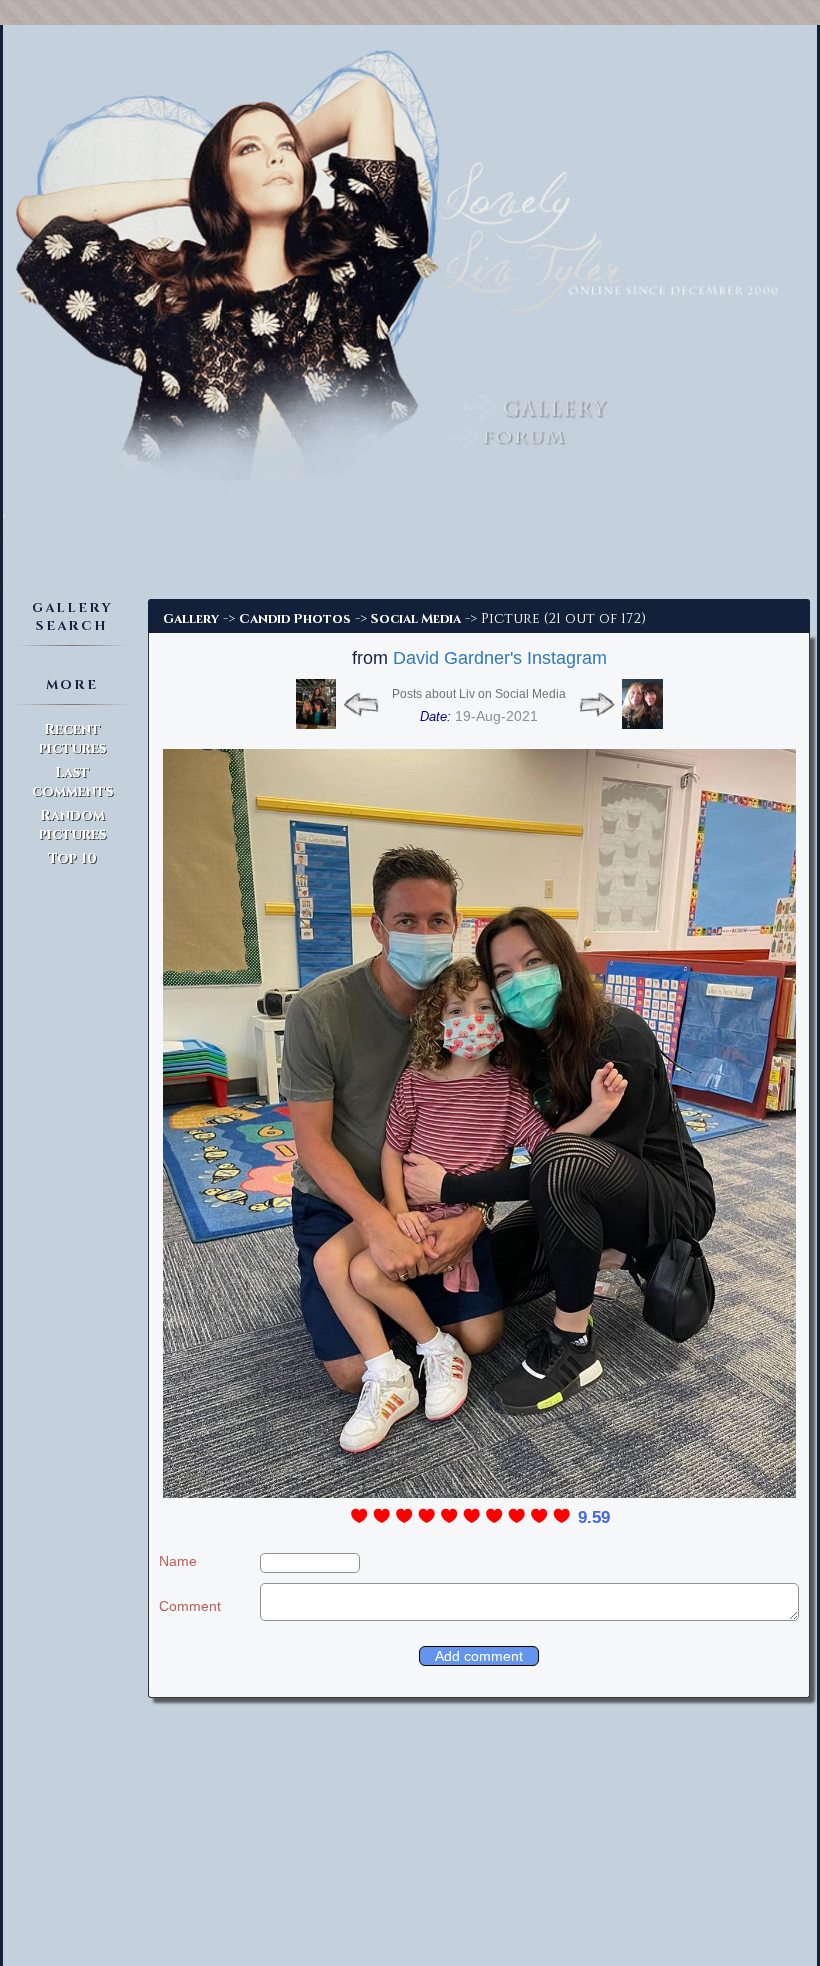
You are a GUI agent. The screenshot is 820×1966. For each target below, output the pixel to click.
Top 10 (72, 858)
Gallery (191, 619)
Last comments (72, 782)
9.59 (594, 1517)
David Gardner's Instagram (500, 658)
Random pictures (72, 825)
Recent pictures (72, 739)
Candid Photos (295, 619)
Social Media (416, 619)
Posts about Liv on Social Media (479, 694)
